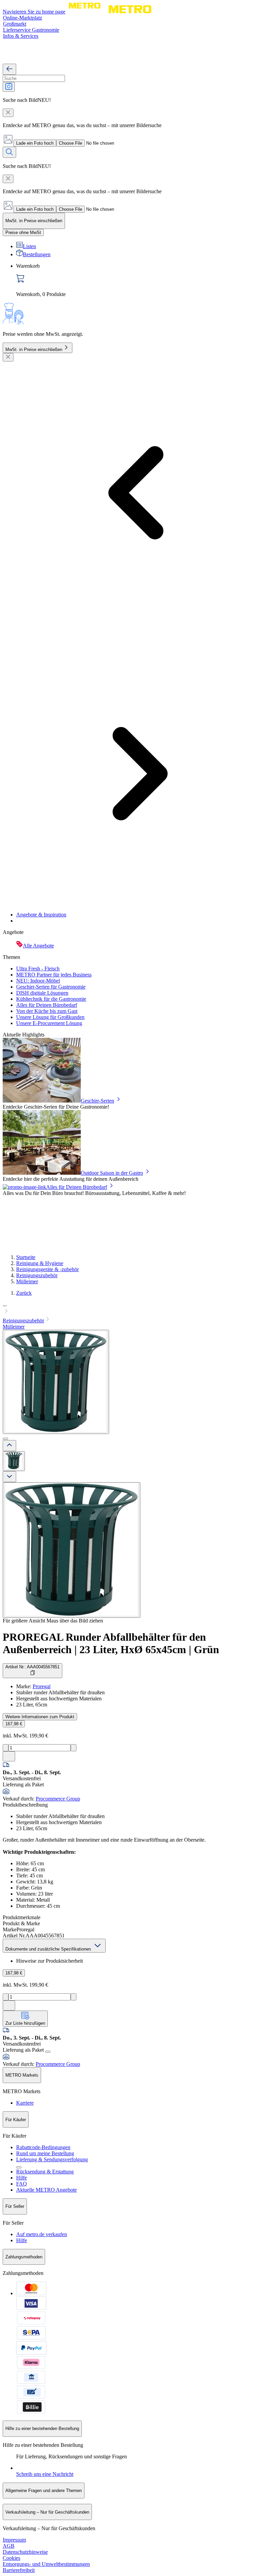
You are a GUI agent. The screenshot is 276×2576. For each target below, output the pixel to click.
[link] (145, 280)
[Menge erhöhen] (74, 1748)
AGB (9, 2546)
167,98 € (14, 1724)
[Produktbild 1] (14, 1461)
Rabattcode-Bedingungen (43, 2147)
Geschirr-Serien (97, 1101)
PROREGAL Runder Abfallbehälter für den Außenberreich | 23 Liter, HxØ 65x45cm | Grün (111, 1643)
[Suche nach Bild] (9, 87)
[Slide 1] (5, 1439)
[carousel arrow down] (9, 1477)
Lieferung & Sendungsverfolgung (52, 2159)
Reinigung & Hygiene (40, 1263)
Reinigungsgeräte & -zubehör (47, 1269)
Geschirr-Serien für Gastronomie (51, 987)
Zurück (24, 1293)
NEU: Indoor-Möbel (38, 981)
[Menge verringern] (6, 1748)
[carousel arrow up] (9, 1446)
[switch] (23, 232)
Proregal (42, 1686)
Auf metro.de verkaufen (42, 2234)
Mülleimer (27, 1281)
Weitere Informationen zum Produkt (40, 1717)
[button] (138, 1309)
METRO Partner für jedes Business (54, 975)
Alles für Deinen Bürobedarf (47, 1005)
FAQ (22, 2184)
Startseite (26, 1257)
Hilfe (22, 2178)
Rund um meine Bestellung (45, 2153)
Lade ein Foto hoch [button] (35, 143)
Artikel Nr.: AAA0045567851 (32, 1667)
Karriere (25, 2103)
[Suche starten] (9, 152)
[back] (9, 69)
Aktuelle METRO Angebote (46, 2190)
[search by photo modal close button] (8, 113)
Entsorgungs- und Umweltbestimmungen (46, 2564)
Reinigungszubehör (37, 1275)
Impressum (14, 2540)
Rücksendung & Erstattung (45, 2172)
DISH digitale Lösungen (42, 993)
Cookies (11, 2558)
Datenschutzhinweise (25, 2552)
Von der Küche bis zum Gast (47, 1011)
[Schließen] (8, 357)
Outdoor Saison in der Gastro (112, 1173)
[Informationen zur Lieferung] (48, 2052)
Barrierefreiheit (19, 2570)
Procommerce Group (58, 1799)
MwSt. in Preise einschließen (34, 349)
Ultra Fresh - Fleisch (38, 969)
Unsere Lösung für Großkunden (50, 1017)
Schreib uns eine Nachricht (45, 2474)
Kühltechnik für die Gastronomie (51, 999)
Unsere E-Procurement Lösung (49, 1023)
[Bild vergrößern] (72, 1550)
